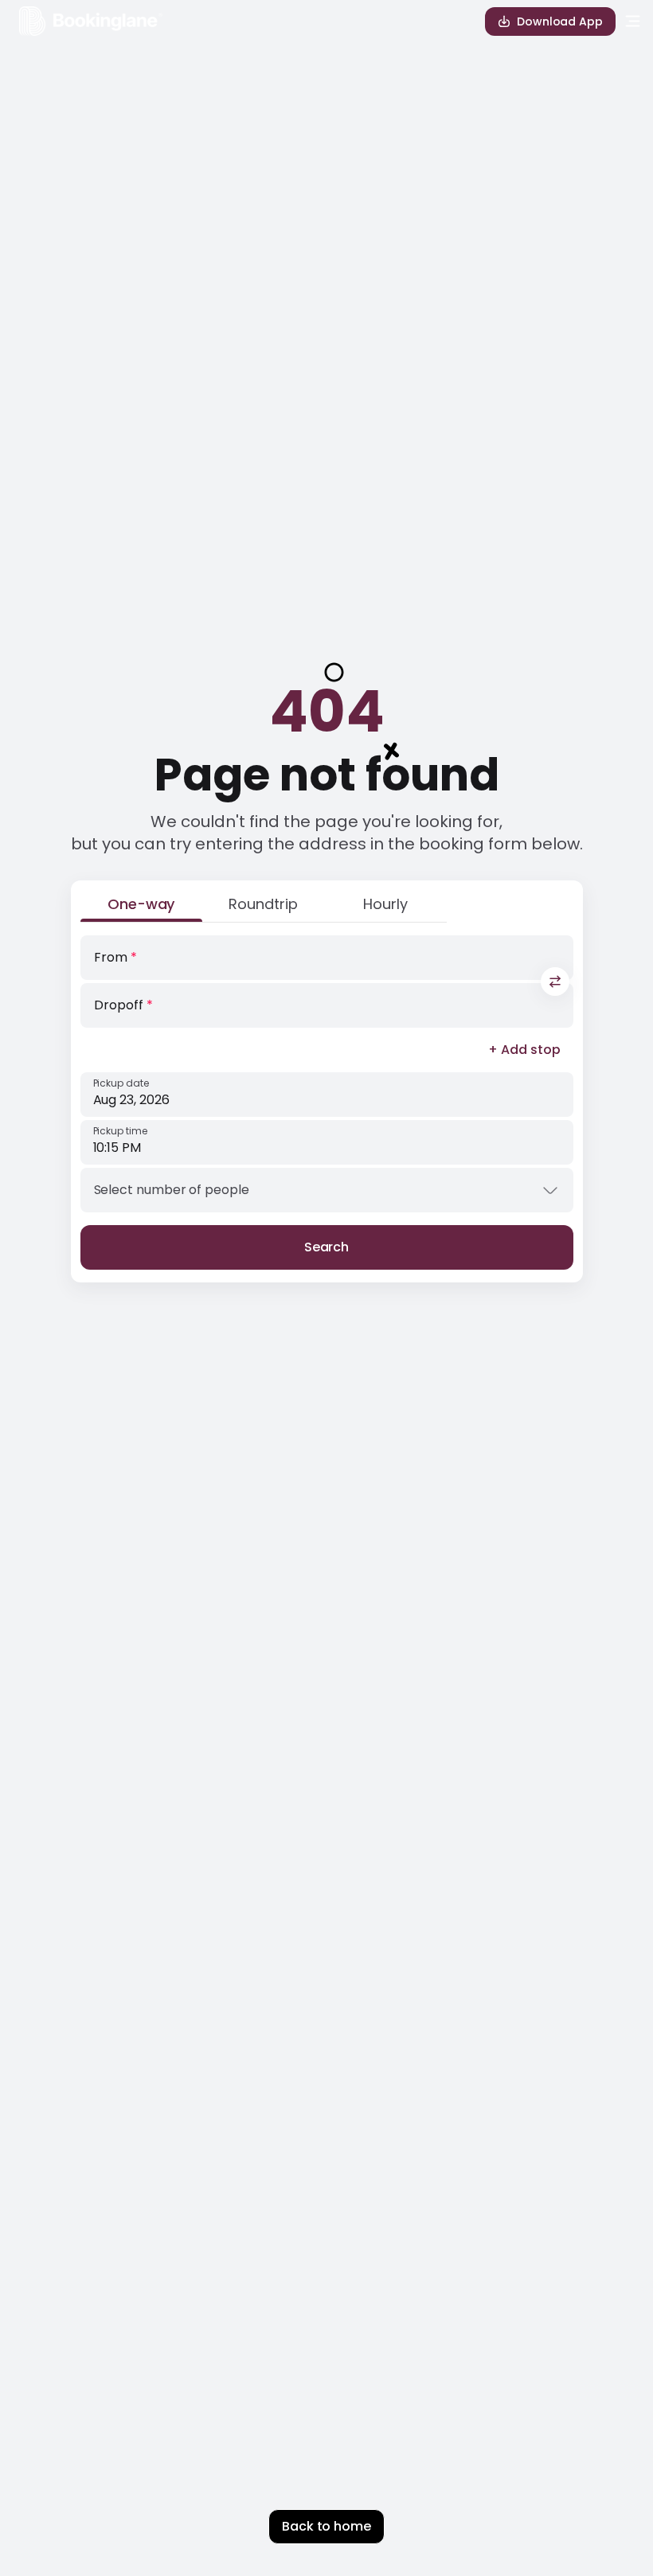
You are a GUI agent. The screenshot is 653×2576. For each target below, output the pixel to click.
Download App (560, 21)
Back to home (326, 2526)
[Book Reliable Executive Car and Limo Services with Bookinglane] (91, 21)
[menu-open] (633, 21)
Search (327, 1247)
